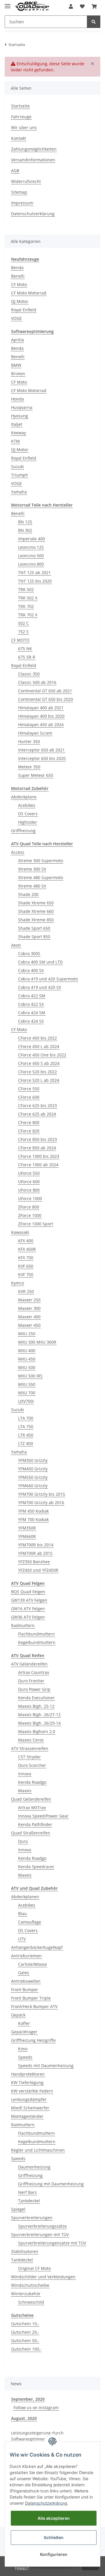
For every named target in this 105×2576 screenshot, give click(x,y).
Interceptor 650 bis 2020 (42, 758)
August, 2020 (24, 2418)
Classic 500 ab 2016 (37, 682)
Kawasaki (20, 1232)
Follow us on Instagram (36, 2407)
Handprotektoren (28, 2074)
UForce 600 (29, 1182)
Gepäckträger (24, 2032)
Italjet (17, 424)
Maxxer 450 (29, 1325)
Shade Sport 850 (34, 937)
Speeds (25, 2057)
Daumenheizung (34, 2167)
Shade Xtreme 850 (36, 920)
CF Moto (19, 284)
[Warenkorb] (94, 6)
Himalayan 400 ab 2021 (41, 708)
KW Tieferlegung (27, 2082)
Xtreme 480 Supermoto (41, 877)
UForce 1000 (30, 1198)
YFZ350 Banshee (34, 1562)
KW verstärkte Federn (32, 2091)
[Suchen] (94, 22)
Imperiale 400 (32, 539)
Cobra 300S (29, 953)
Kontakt (19, 138)
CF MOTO (20, 640)
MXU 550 (27, 1384)
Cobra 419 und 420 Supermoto (48, 979)
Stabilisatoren (25, 2251)
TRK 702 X (28, 615)
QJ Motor (20, 301)
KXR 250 (26, 1291)
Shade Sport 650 (34, 928)
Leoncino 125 (31, 547)
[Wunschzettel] (82, 6)
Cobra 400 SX (31, 970)
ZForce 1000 (30, 1215)
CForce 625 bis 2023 (37, 1106)
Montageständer (27, 2116)
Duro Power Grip (34, 1689)
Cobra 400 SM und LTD (40, 962)
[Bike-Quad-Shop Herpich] (32, 7)
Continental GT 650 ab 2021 (45, 691)
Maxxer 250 (29, 1300)
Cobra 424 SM (32, 1013)
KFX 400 (26, 1241)
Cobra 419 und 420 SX (40, 987)
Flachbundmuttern (36, 1634)
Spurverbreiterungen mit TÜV (40, 2234)
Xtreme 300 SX (32, 869)
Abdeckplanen (25, 1897)
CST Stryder (29, 1757)
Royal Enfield (24, 310)
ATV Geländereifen (29, 1664)
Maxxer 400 (29, 1317)
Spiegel (18, 2209)
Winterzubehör (26, 2294)
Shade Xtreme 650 (36, 903)
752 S (23, 632)
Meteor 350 (29, 767)
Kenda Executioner (36, 1698)
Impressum (22, 203)
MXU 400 (27, 1350)
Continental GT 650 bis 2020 (45, 699)
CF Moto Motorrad (29, 293)
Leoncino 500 (31, 556)
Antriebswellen (26, 1981)
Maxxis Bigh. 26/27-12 (39, 1715)
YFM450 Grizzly (33, 1469)
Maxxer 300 (29, 1308)
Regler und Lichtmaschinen (38, 2150)
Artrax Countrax (34, 1672)
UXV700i (26, 1401)
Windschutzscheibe (30, 2285)
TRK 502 (26, 589)
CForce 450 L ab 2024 (39, 1046)
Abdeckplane (24, 797)
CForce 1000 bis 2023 (39, 1156)
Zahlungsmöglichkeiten (34, 149)
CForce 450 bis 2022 (37, 1038)
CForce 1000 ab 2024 (38, 1165)
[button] (71, 6)
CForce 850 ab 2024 (37, 1148)
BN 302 (25, 530)
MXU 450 (27, 1359)
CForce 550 (29, 1089)
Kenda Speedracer (36, 1867)
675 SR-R (27, 657)
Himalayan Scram (35, 733)
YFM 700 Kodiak (33, 1519)
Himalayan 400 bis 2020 (41, 716)
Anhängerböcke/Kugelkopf (37, 1947)
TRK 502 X (28, 598)
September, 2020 (28, 2399)
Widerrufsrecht (26, 181)
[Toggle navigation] (8, 4)
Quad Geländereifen (31, 1799)
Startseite (20, 106)
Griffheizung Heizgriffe (33, 2040)
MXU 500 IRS (30, 1376)
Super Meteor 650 (36, 775)
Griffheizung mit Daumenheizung (51, 2184)
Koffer (24, 2023)
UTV (22, 1939)
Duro (23, 1841)
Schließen (54, 2537)
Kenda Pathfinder (35, 1824)
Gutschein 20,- (25, 2332)
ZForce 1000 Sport (36, 1224)
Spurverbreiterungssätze (42, 2226)
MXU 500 (27, 1367)
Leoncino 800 (31, 564)
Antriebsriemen (26, 1956)
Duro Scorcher (32, 1765)
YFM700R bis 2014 (36, 1545)
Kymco (17, 1283)
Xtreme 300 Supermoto (41, 861)
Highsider (28, 822)
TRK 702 (26, 606)
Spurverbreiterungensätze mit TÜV (52, 2243)
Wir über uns (24, 127)
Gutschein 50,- (25, 2341)
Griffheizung (23, 831)
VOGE (16, 318)
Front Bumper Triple (31, 1998)
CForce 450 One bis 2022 (42, 1055)
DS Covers (28, 814)
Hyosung (20, 416)
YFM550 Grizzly (33, 1477)
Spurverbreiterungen (32, 2218)
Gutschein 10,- (25, 2324)
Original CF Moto (34, 2268)
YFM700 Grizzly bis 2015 (42, 1494)
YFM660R (27, 1536)
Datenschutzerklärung (33, 214)
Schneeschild (31, 2302)
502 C (23, 623)
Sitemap (19, 192)
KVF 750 (26, 1274)
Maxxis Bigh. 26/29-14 (39, 1723)
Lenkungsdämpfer (29, 2099)
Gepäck (18, 2015)
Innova (25, 1774)
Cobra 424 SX (31, 1021)
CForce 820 (29, 1131)
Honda (17, 399)
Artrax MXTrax (32, 1807)
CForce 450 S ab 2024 (39, 1063)
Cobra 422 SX (31, 1004)
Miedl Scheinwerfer (30, 2108)
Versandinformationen (33, 160)
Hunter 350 (29, 741)
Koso (23, 2049)
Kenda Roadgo (32, 1782)
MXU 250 (27, 1334)
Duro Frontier (31, 1681)
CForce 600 (29, 1097)
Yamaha (19, 492)
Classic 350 (29, 674)
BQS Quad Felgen (28, 1592)
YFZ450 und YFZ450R (38, 1570)
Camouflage (30, 1922)
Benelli (18, 276)
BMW (16, 365)
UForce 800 (29, 1190)
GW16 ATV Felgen (28, 1609)
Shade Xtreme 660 (36, 911)
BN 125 (25, 522)
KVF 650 (26, 1266)
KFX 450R (27, 1249)
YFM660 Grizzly (33, 1486)
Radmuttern (23, 1625)
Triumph (20, 475)
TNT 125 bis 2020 (35, 581)
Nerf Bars (27, 2192)
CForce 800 (29, 1122)
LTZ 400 (26, 1443)
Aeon (16, 945)
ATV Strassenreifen (30, 1748)
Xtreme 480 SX (32, 886)
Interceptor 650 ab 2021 (41, 750)
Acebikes (27, 805)
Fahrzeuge (21, 117)
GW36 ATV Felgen (28, 1617)
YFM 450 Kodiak (33, 1511)
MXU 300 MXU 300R (37, 1342)
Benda (17, 268)
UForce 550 (29, 1173)
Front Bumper (25, 1990)
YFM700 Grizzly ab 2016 (41, 1503)
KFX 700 (26, 1258)
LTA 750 (26, 1426)
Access (18, 852)
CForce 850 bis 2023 (37, 1139)
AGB (15, 171)
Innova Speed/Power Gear (43, 1816)
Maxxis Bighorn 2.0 (37, 1731)
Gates (24, 1973)
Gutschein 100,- (26, 2349)
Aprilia (17, 340)
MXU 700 (27, 1393)
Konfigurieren (54, 2554)
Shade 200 (28, 894)
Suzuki (17, 466)
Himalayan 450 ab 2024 (41, 725)
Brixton (18, 374)
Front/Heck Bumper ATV (34, 2006)
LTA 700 (26, 1418)
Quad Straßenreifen (31, 1833)
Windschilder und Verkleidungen (43, 2277)
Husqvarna (22, 407)
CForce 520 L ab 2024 (39, 1080)
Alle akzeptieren (54, 2518)
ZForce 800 (29, 1207)
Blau (22, 1914)
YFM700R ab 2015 (35, 1553)
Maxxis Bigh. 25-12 (36, 1706)
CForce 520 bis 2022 (37, 1072)
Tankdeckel (29, 2201)
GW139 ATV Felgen (29, 1600)
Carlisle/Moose (33, 1964)
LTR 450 (26, 1435)
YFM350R (27, 1528)
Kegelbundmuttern (37, 1642)
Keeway (19, 433)
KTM (15, 441)
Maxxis (25, 1791)
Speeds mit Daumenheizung (46, 2066)
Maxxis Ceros (31, 1740)
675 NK (25, 649)
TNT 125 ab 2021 (34, 572)
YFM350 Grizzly (33, 1460)
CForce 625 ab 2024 (37, 1114)
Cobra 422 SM (32, 996)
